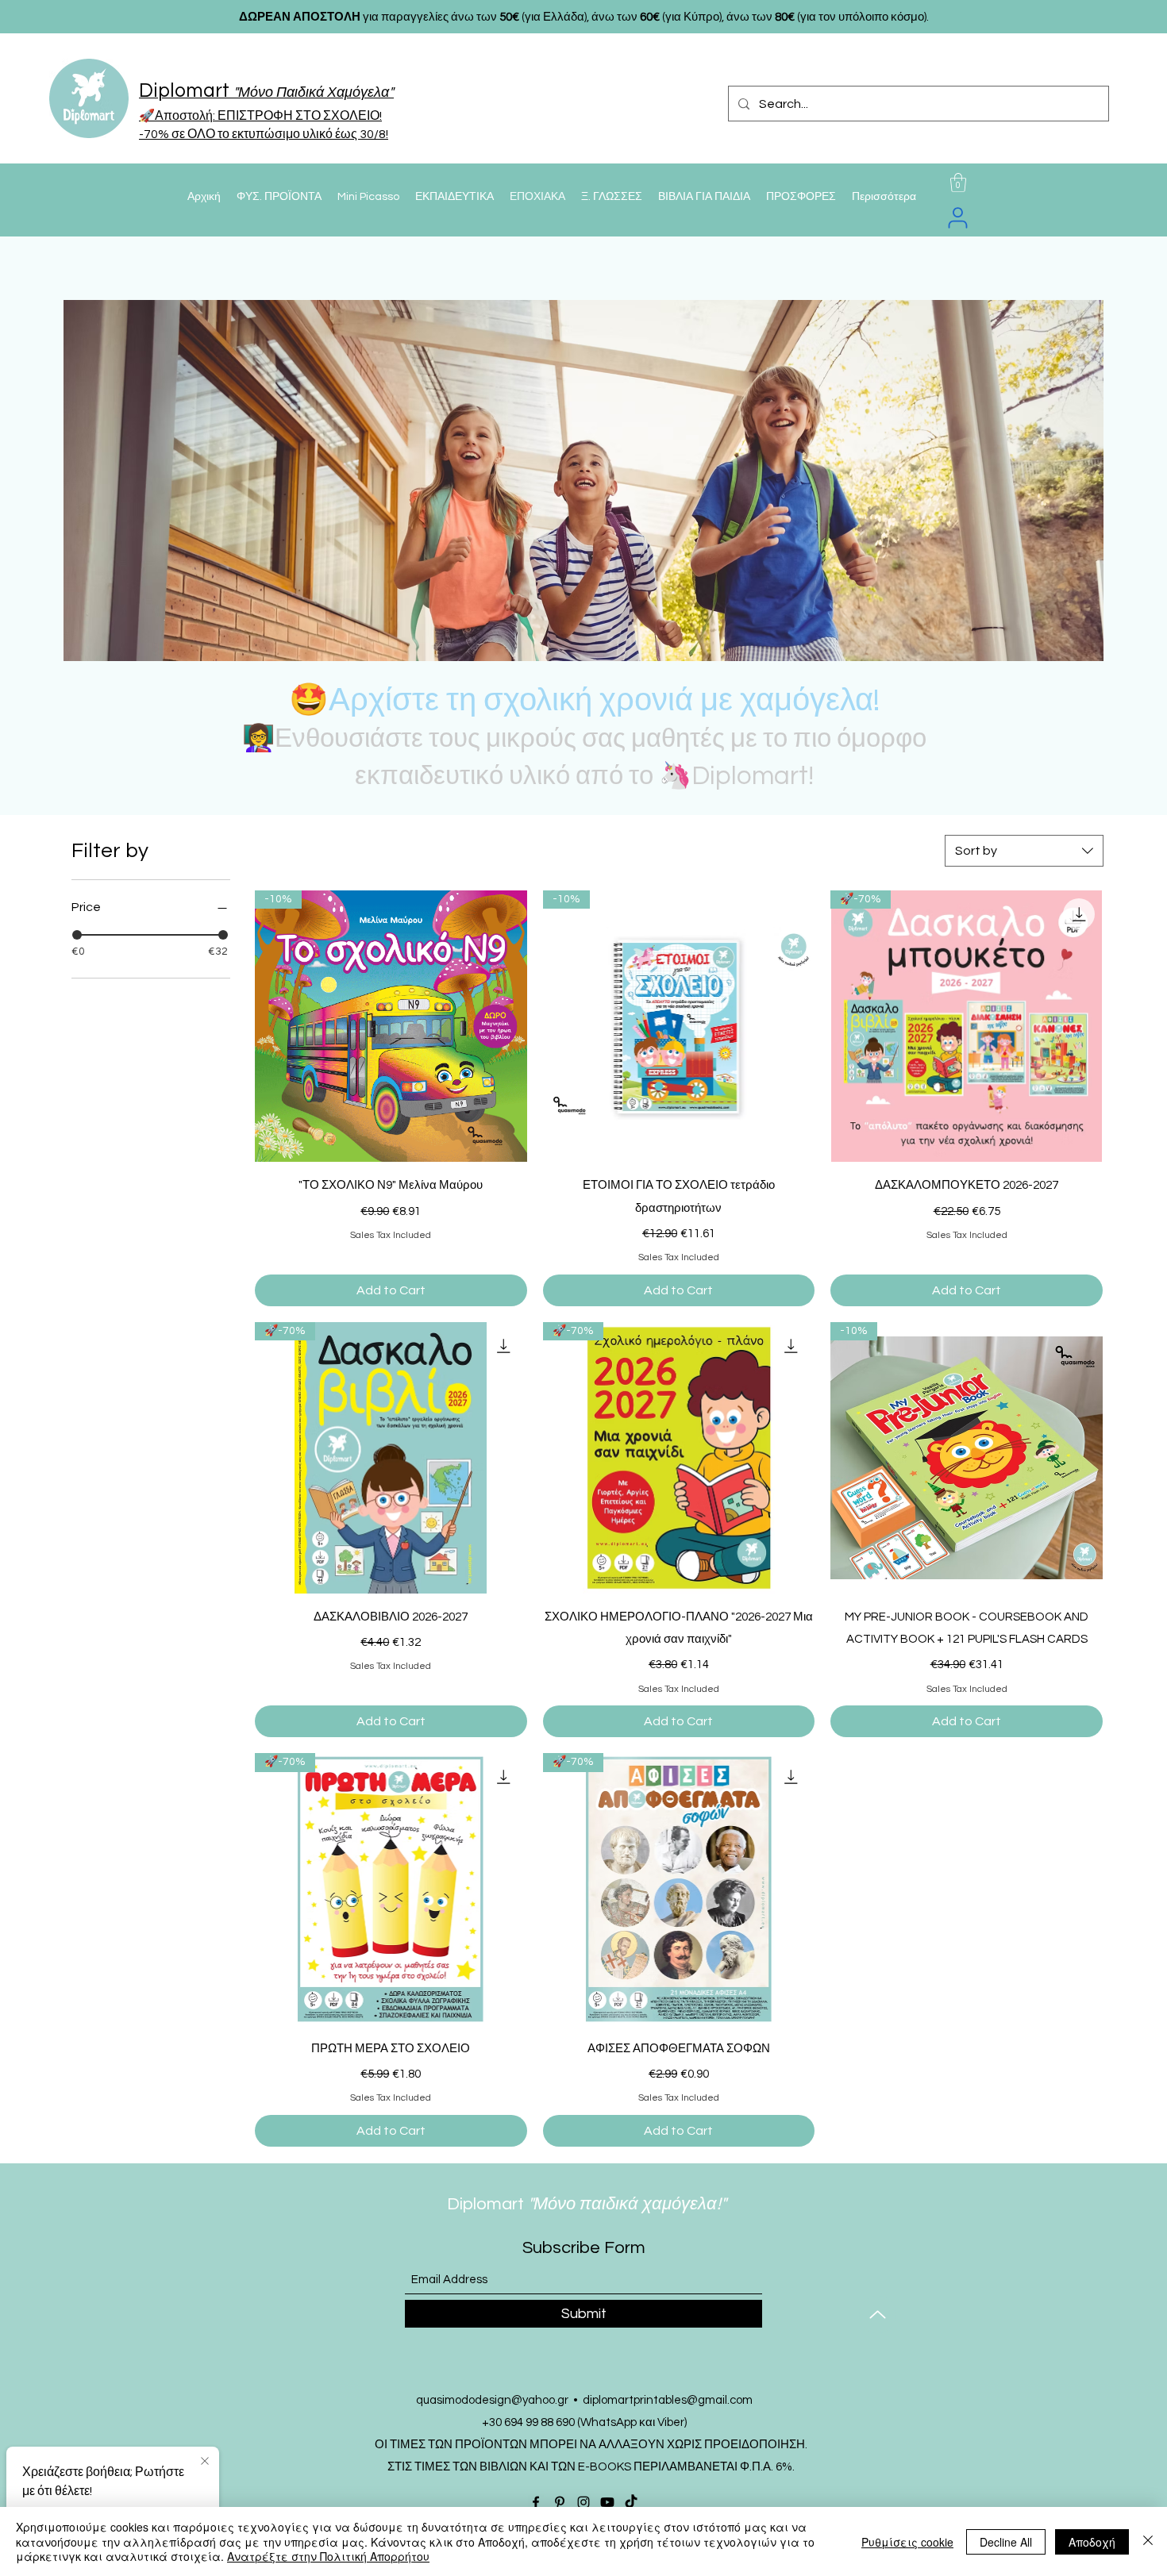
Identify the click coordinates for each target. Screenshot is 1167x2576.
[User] (957, 217)
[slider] (77, 935)
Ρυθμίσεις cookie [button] (907, 2542)
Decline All (1006, 2542)
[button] (958, 183)
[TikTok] (631, 2502)
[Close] (1148, 2541)
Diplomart (545, 2204)
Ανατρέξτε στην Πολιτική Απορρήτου (328, 2556)
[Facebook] (536, 2502)
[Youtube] (607, 2502)
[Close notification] (205, 2462)
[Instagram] (583, 2502)
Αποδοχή (1092, 2542)
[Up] (878, 2315)
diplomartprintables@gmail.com (668, 2400)
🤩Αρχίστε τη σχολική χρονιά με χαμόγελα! (584, 700)
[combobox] (1024, 851)
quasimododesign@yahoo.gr (492, 2400)
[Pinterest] (560, 2502)
